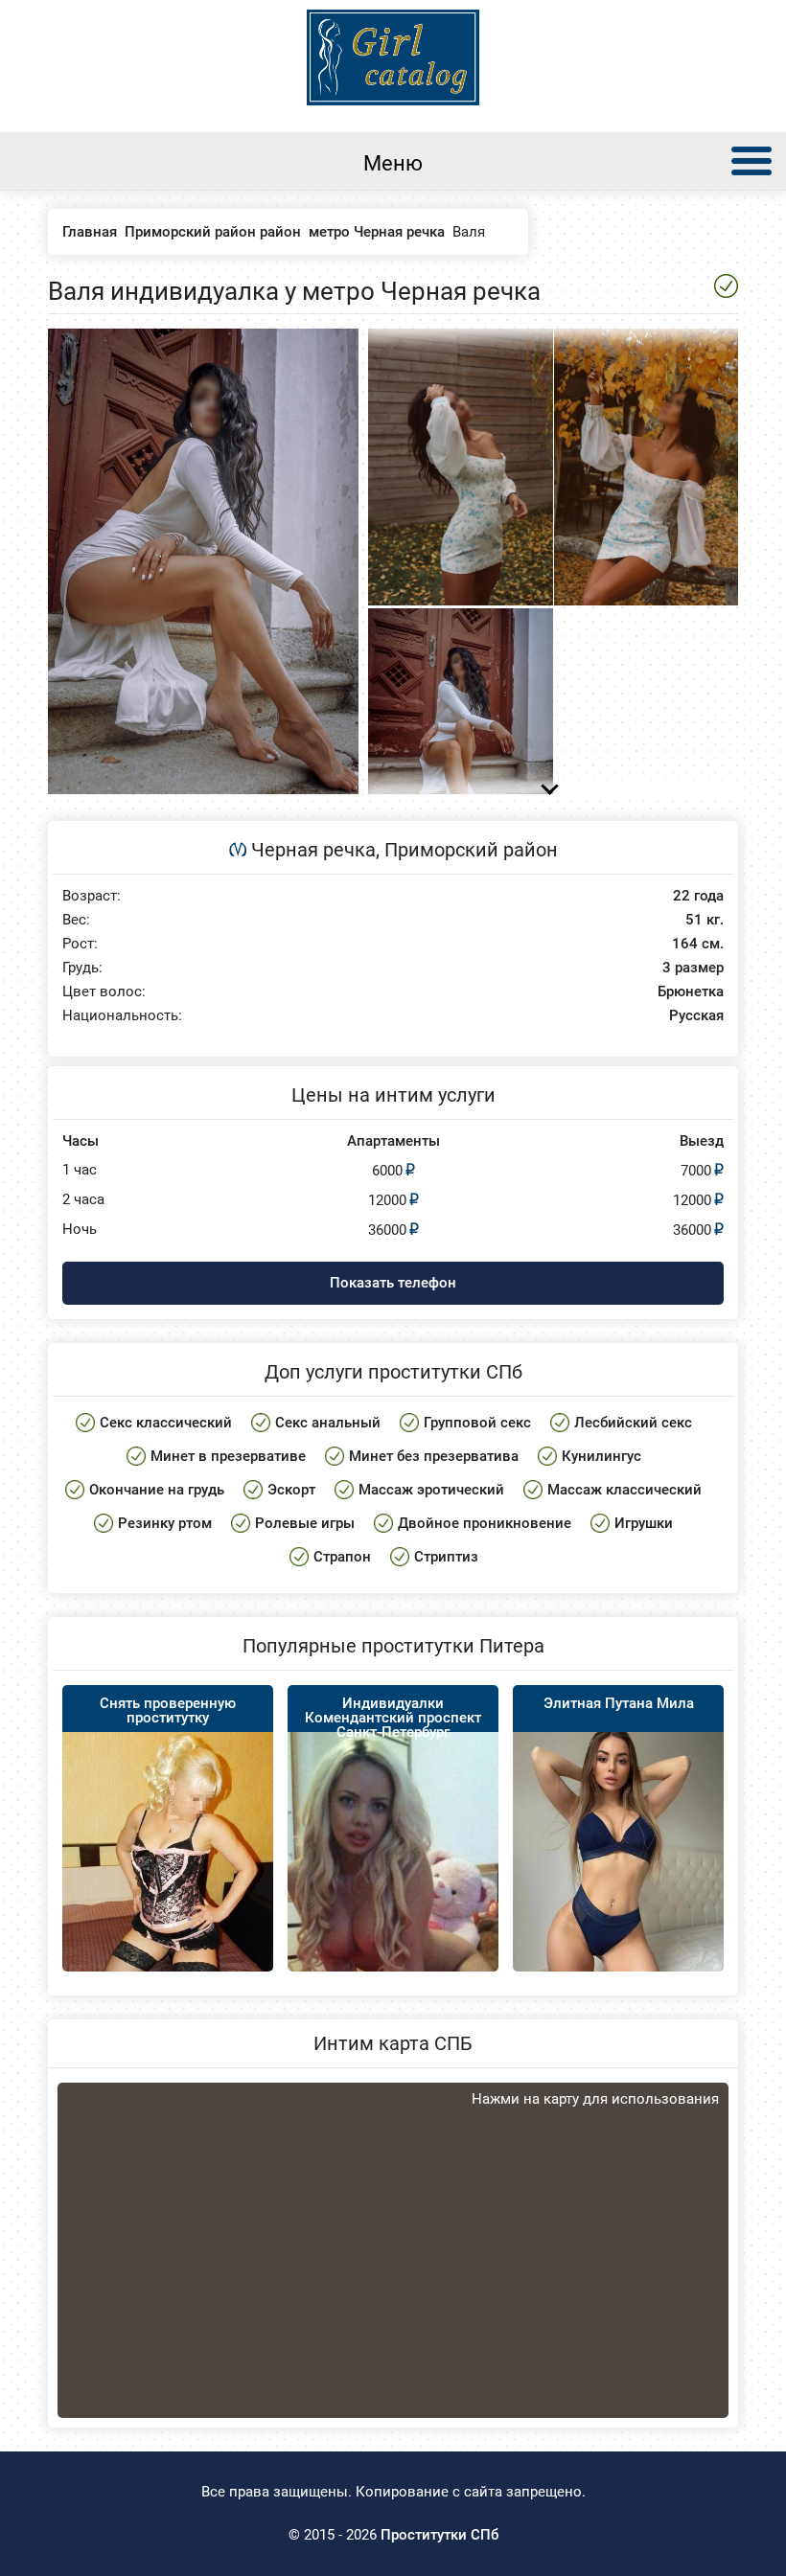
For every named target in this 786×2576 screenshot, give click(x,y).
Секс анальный (328, 1423)
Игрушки (644, 1523)
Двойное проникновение (485, 1523)
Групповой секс (477, 1423)
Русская (696, 1016)
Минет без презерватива (434, 1456)
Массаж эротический (431, 1490)
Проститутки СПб (439, 2535)
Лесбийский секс (633, 1423)
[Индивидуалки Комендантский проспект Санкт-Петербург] (393, 1882)
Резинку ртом (165, 1523)
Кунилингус (601, 1456)
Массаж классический (624, 1490)
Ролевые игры (305, 1523)
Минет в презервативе (228, 1456)
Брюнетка (691, 992)
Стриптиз (446, 1557)
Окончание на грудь (157, 1490)
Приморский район (471, 850)
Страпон (342, 1557)
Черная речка (313, 850)
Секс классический (166, 1423)
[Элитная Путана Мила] (618, 1859)
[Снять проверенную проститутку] (168, 1884)
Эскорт (291, 1490)
